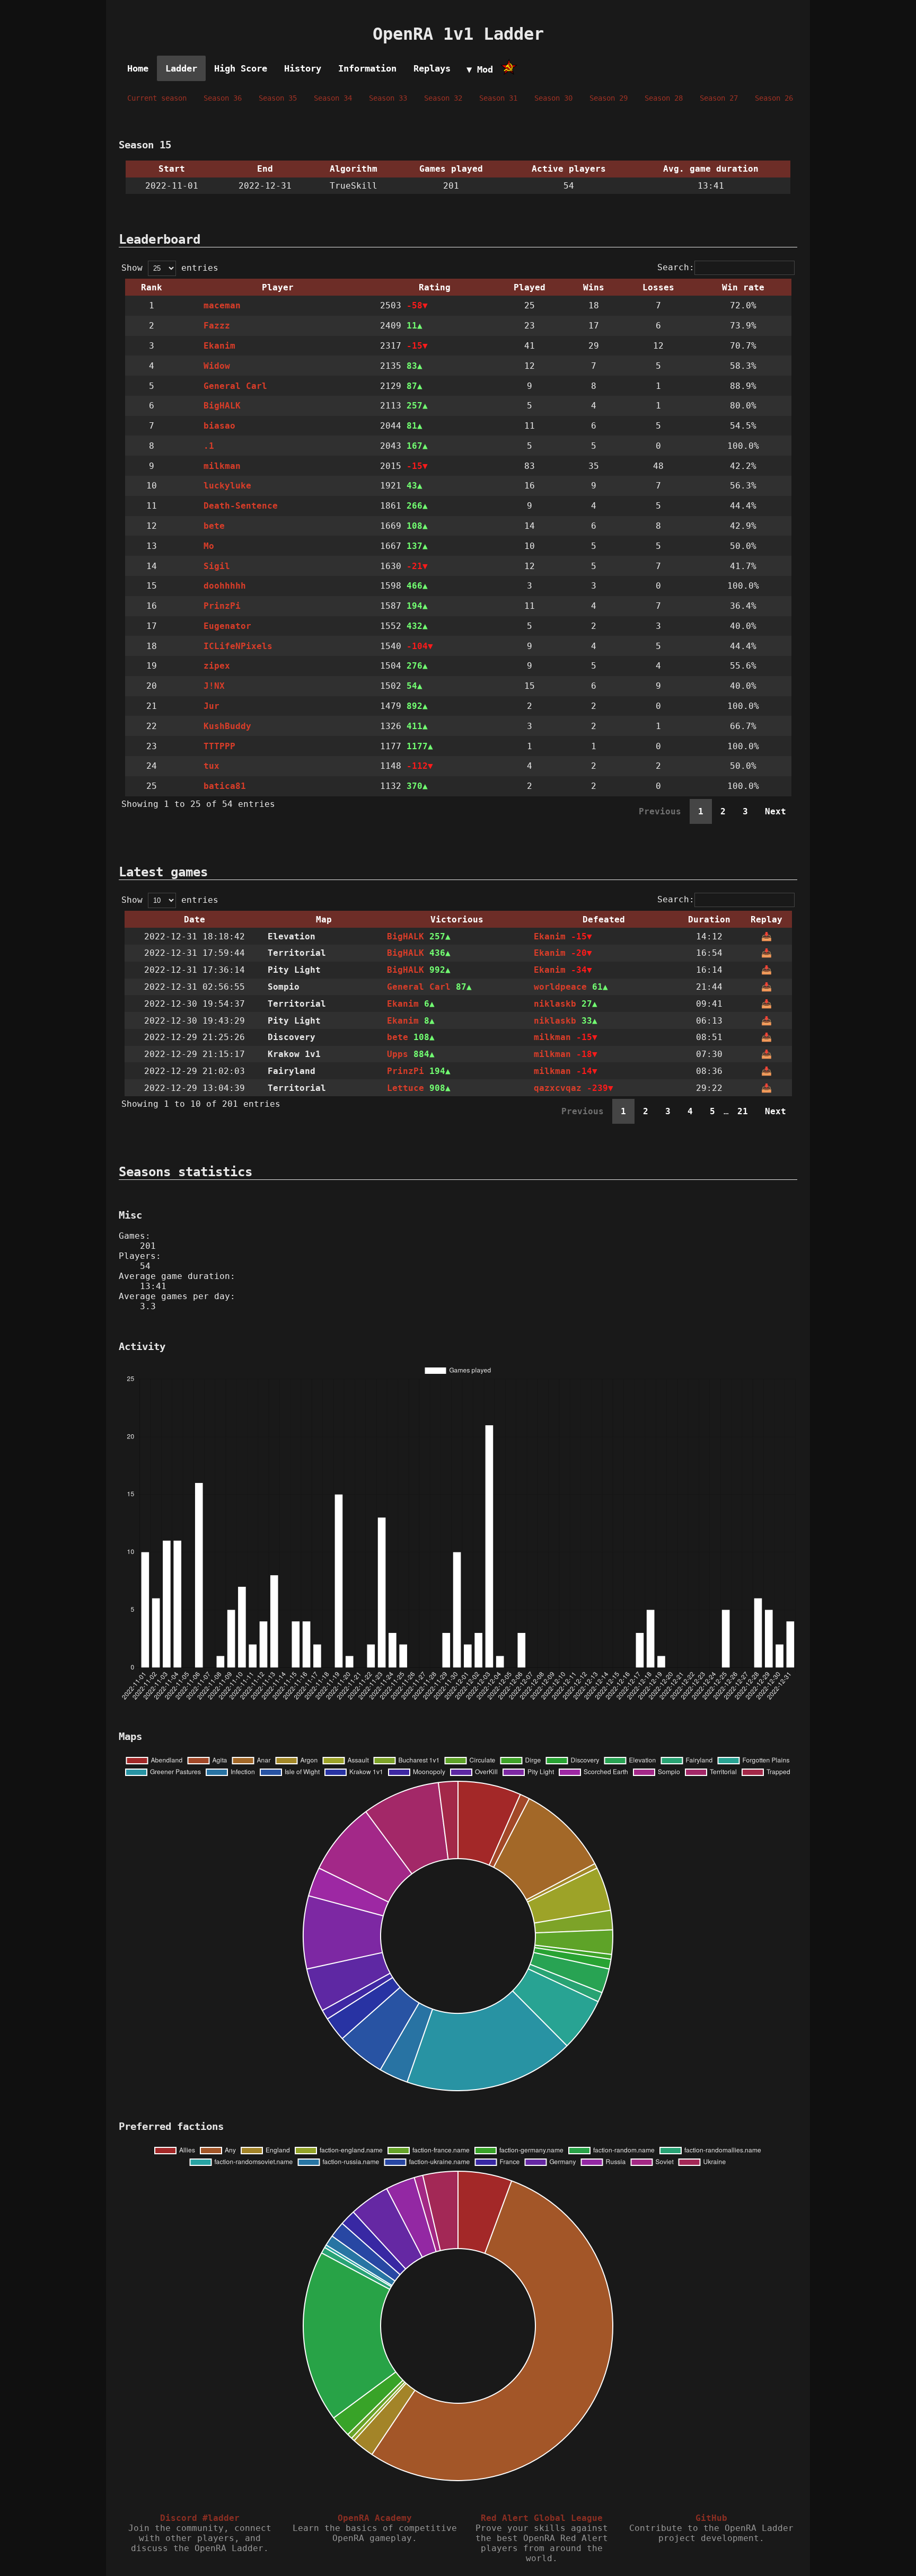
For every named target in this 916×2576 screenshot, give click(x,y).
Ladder (181, 68)
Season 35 (278, 98)
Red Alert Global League (542, 2518)
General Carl (235, 386)
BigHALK (222, 406)
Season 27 (719, 98)
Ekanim (219, 346)
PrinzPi (222, 606)
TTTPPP (219, 746)
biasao (219, 426)
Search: (676, 267)
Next (776, 811)
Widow (217, 366)
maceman (222, 305)
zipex (217, 666)
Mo (209, 546)
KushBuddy (227, 726)
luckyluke (227, 486)
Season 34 (333, 98)
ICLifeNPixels (238, 646)
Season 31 (498, 98)
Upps (398, 1054)
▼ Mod (480, 69)
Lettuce (406, 1088)
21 (743, 1111)
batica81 (225, 786)
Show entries (170, 268)
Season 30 (553, 98)
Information (367, 68)
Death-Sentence (241, 506)
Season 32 (443, 98)
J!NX (214, 686)
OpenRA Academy (375, 2518)
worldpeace (560, 987)
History (303, 68)
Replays (432, 68)
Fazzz (217, 326)
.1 (209, 446)
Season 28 (664, 98)
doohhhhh (225, 586)
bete (214, 526)
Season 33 (388, 98)
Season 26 (774, 98)
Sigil (217, 566)
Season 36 (223, 98)
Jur (212, 706)
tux (212, 766)
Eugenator (227, 626)
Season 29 (609, 98)
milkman (222, 466)
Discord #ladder (200, 2518)
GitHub (711, 2518)
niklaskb (555, 1004)
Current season (157, 98)
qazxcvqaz (558, 1088)
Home (138, 68)
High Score (241, 68)
